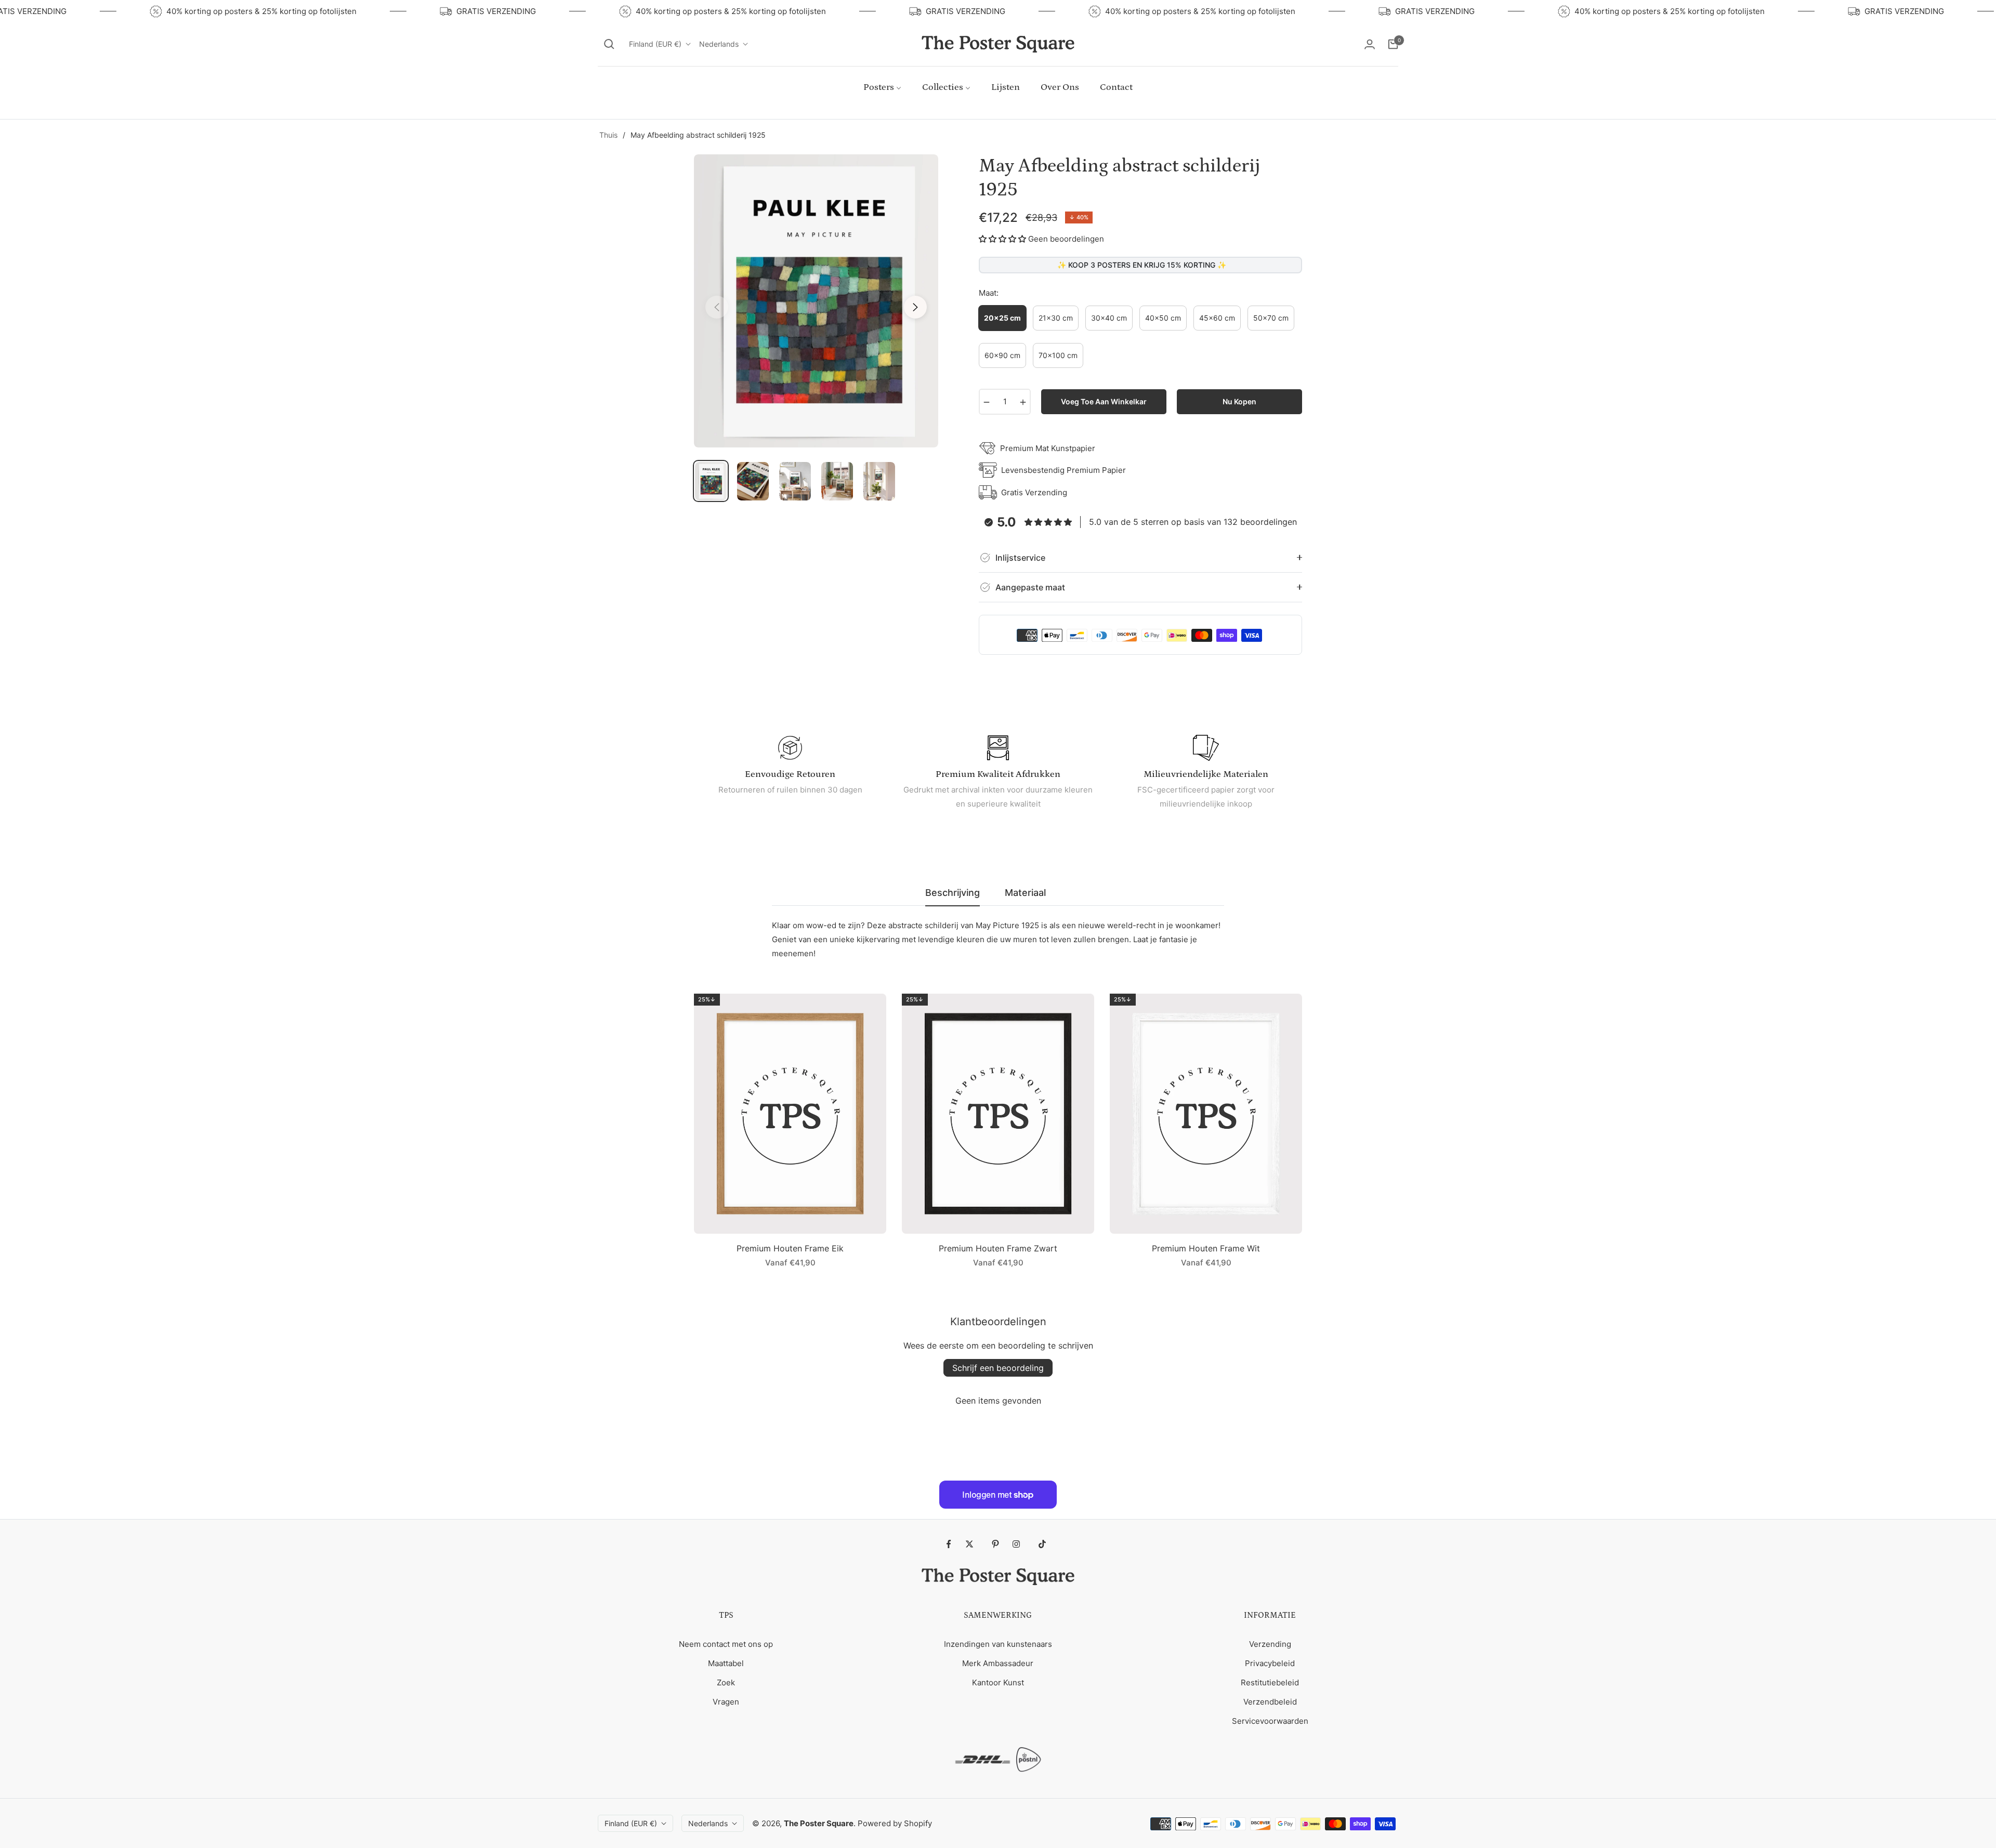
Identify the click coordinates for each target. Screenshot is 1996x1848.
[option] (816, 301)
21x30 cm (1056, 318)
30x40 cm (1109, 318)
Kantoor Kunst (998, 1682)
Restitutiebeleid (1270, 1682)
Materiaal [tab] (1025, 893)
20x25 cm (1002, 318)
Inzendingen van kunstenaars (998, 1644)
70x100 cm (1058, 355)
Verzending (1270, 1644)
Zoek (726, 1682)
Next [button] (915, 307)
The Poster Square (819, 1823)
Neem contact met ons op (726, 1644)
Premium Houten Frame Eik (790, 1248)
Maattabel (726, 1663)
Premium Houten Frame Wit (1206, 1248)
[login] (1370, 44)
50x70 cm (1271, 318)
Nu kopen (1239, 401)
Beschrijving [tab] (953, 893)
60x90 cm (1002, 355)
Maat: (989, 293)
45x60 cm (1217, 318)
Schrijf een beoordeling (998, 1368)
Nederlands (719, 44)
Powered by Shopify (895, 1823)
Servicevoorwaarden (1270, 1721)
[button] (609, 44)
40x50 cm (1163, 318)
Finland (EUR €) (655, 44)
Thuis (608, 135)
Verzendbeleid (1270, 1702)
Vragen (726, 1702)
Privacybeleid (1270, 1663)
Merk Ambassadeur (998, 1663)
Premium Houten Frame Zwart (998, 1248)
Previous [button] (717, 307)
